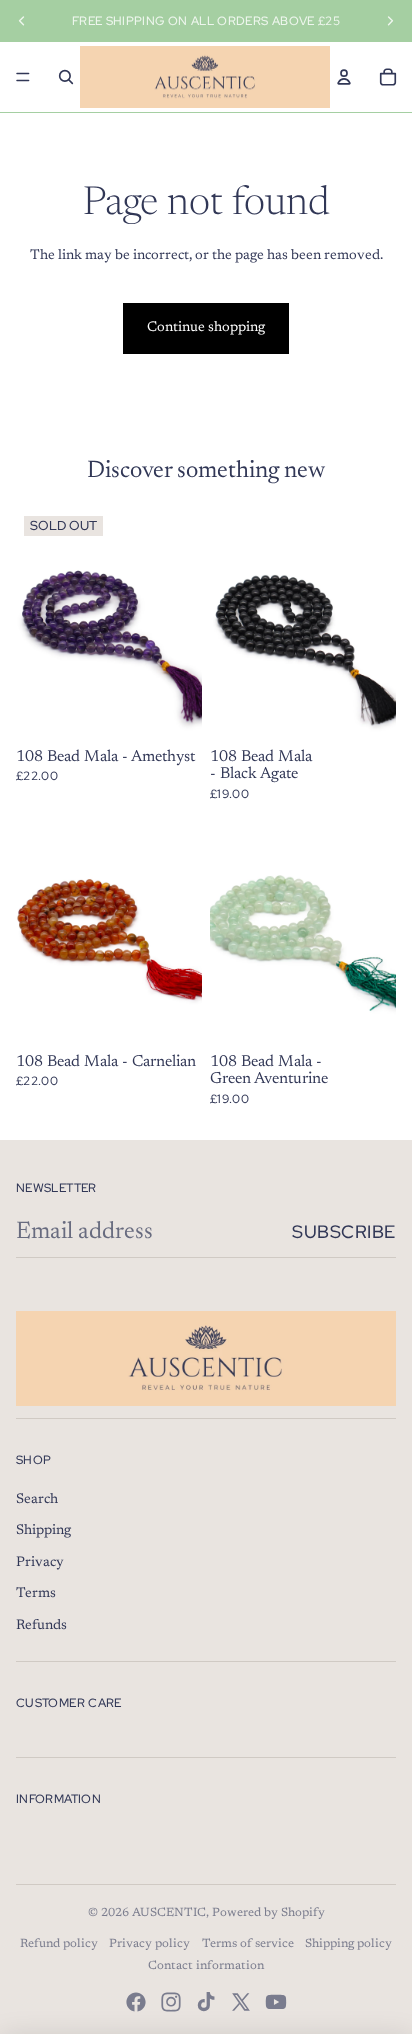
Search (37, 1500)
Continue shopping (206, 328)
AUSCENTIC (169, 1913)
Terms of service (248, 1944)
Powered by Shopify (268, 1913)
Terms (36, 1594)
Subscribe (344, 1231)
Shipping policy (348, 1944)
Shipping (43, 1531)
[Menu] (23, 77)
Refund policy (59, 1944)
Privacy (40, 1563)
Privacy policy (149, 1944)
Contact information (206, 1966)
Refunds (41, 1626)
